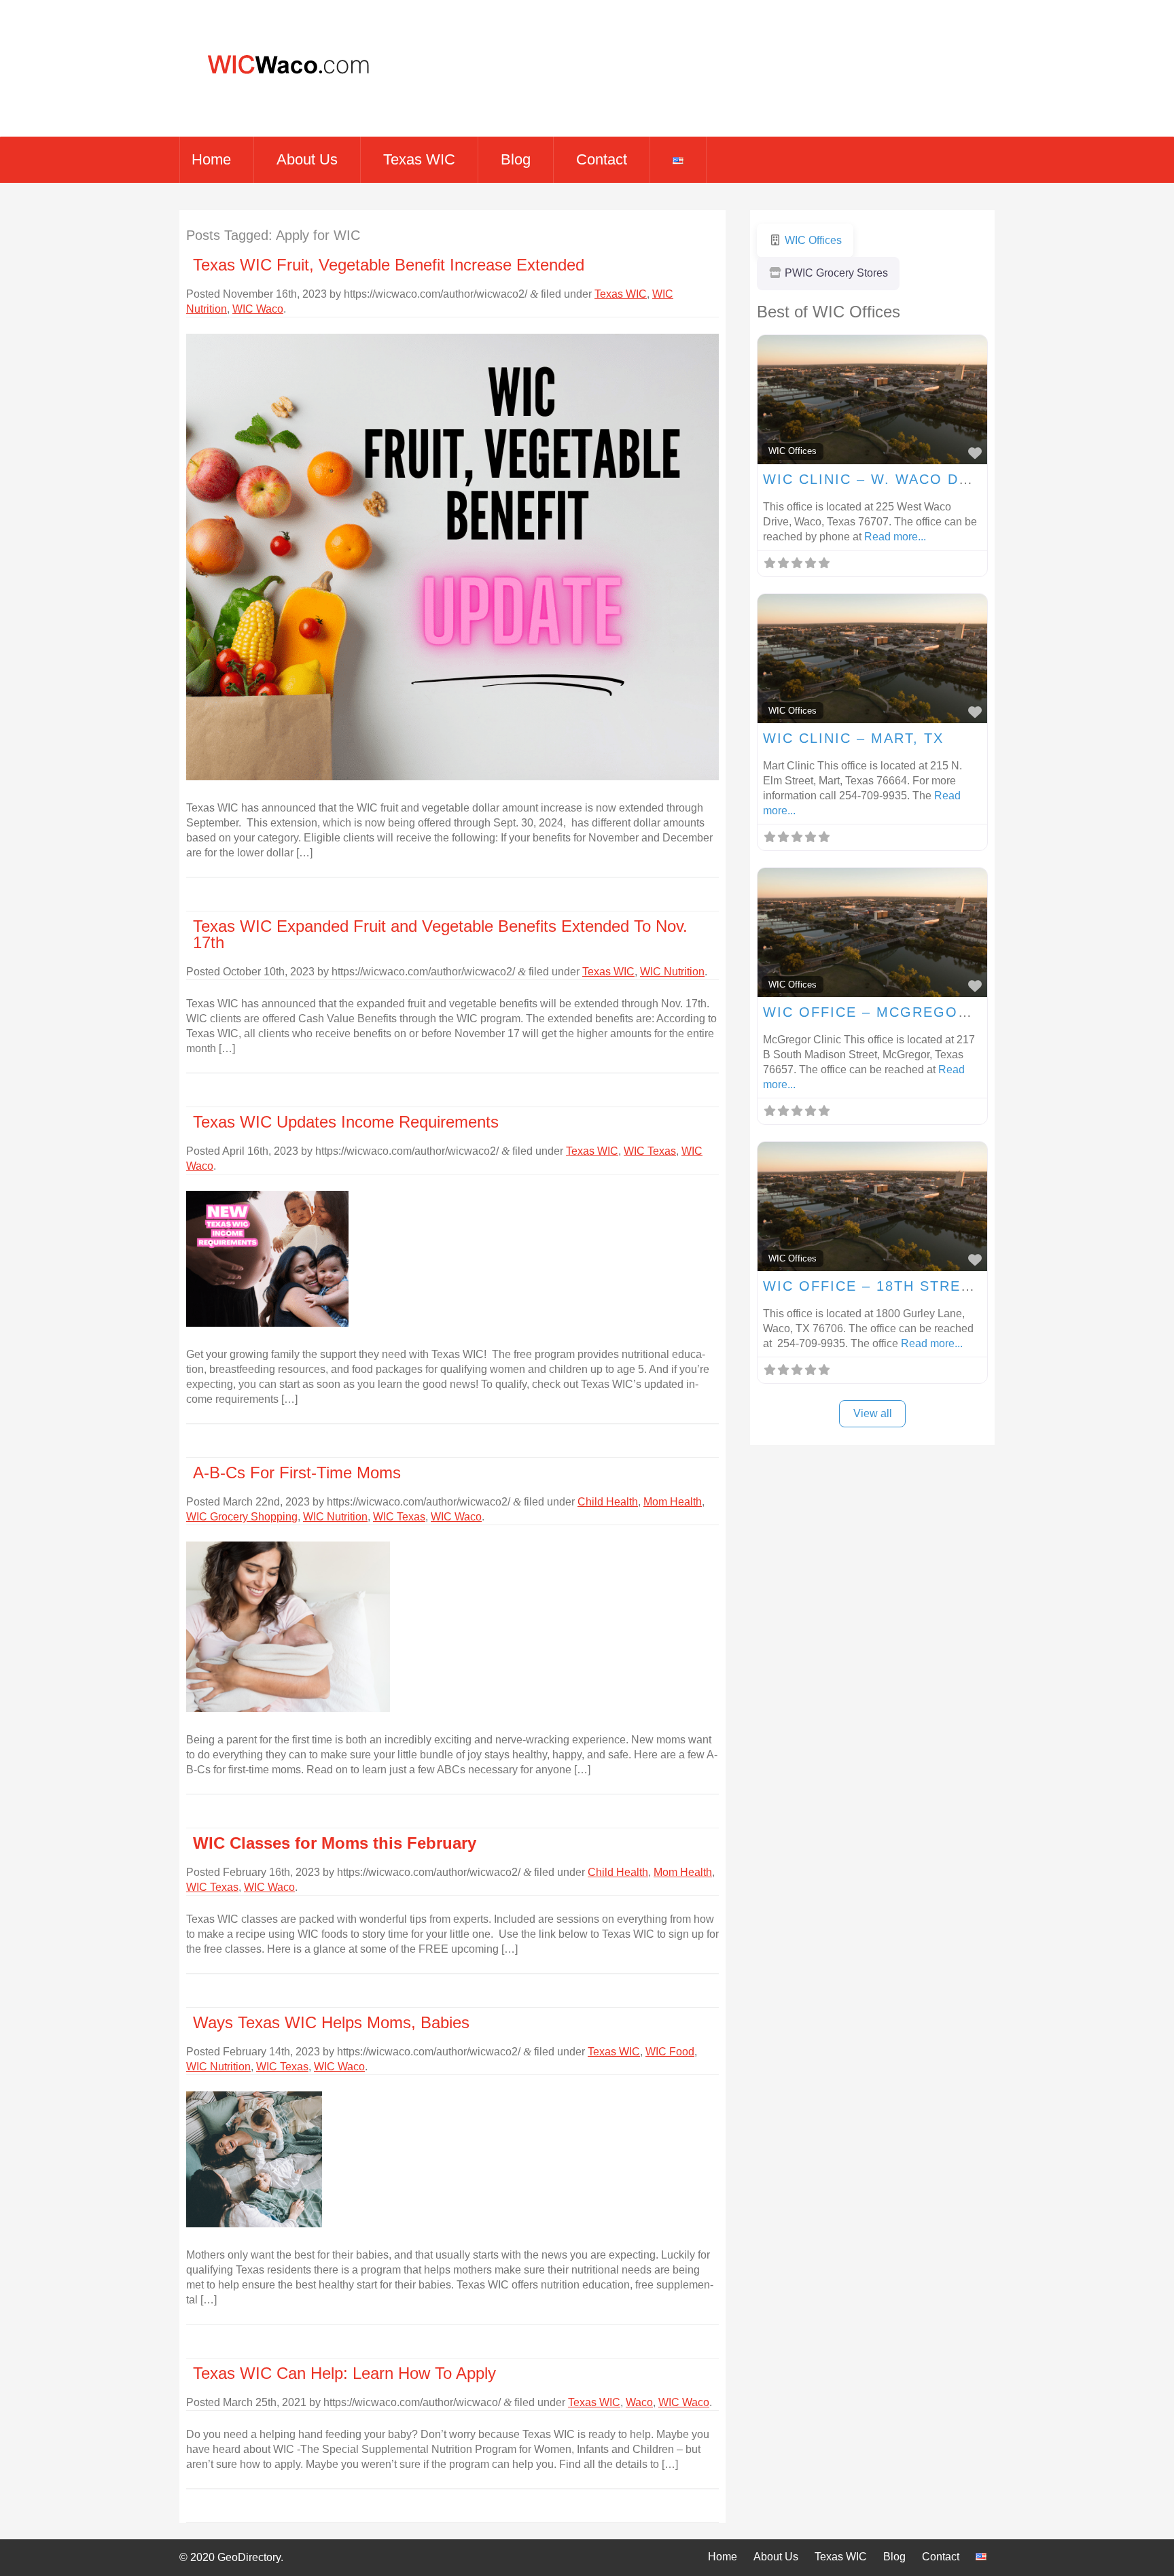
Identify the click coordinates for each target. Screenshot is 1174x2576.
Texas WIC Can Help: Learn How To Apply (344, 2373)
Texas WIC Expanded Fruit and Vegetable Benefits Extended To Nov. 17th (440, 934)
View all (873, 1413)
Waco (639, 2402)
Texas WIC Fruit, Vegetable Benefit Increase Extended (389, 265)
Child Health (608, 1502)
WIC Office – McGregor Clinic (895, 1012)
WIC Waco (258, 309)
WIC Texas (650, 1151)
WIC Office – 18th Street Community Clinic (951, 1286)
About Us (307, 159)
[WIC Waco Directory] (283, 102)
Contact (602, 159)
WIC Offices (793, 451)
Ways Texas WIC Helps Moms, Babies (331, 2022)
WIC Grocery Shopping (242, 1517)
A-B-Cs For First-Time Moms (297, 1473)
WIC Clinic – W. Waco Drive (879, 479)
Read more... (895, 537)
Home (211, 159)
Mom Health (673, 1502)
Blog (516, 159)
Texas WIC (419, 159)
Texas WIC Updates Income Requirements (346, 1122)
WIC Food (670, 2052)
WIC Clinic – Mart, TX (853, 738)
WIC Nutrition (672, 972)
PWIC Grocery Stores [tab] (836, 273)
